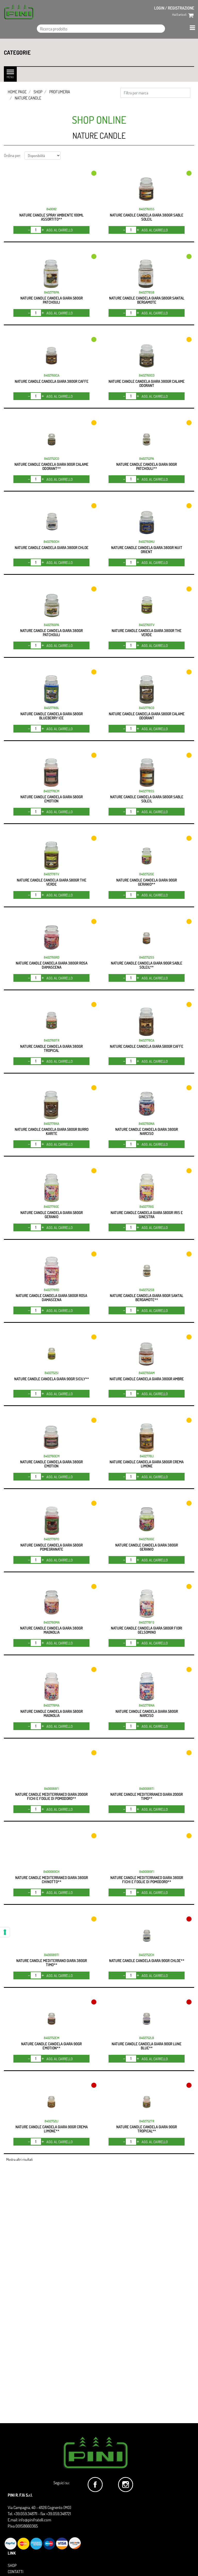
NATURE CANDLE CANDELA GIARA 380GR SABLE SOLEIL (147, 217)
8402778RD (51, 1290)
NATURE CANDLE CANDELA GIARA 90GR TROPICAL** (147, 2129)
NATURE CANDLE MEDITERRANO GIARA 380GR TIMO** (52, 1963)
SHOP (38, 92)
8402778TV (51, 874)
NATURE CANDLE (28, 98)
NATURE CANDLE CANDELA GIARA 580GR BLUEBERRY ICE (52, 716)
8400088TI (147, 1789)
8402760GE (147, 1539)
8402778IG (147, 1207)
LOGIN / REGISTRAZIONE (174, 8)
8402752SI (52, 1373)
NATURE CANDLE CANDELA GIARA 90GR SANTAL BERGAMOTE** (147, 1298)
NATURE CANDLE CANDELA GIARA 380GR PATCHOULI (51, 633)
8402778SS (147, 791)
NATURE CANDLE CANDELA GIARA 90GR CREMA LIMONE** (52, 2129)
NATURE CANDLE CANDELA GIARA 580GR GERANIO (52, 1215)
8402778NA (147, 1705)
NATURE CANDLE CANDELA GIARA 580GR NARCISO (147, 1713)
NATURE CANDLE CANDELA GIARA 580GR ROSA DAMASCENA (51, 1298)
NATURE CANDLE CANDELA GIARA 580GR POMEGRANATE (52, 1547)
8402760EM (52, 1456)
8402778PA (52, 292)
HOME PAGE (17, 92)
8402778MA (51, 1705)
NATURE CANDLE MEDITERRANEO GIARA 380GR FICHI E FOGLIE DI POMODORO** (147, 1880)
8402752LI (51, 2121)
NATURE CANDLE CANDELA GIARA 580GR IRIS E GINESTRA (147, 1215)
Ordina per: (12, 155)
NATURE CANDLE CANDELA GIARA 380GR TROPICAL (51, 1048)
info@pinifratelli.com (35, 2520)
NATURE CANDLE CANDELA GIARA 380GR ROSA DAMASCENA (52, 965)
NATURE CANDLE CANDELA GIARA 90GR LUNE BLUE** (147, 2046)
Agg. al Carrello (60, 230)
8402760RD (52, 957)
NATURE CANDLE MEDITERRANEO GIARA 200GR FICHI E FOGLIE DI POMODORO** (51, 1796)
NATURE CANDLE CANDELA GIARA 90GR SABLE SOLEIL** (147, 965)
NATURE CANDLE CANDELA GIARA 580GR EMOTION (52, 799)
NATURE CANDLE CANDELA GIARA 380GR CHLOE (52, 548)
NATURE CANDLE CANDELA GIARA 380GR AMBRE (147, 1379)
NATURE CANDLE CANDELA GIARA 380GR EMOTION (51, 1464)
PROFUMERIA (60, 92)
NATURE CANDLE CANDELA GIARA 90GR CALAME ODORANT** (51, 466)
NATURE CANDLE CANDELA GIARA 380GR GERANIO (147, 1547)
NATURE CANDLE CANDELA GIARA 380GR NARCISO (147, 1131)
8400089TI (52, 1955)
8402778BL (52, 708)
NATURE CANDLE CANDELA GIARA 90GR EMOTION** (51, 2046)
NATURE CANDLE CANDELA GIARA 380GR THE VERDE (147, 633)
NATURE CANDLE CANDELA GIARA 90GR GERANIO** (147, 882)
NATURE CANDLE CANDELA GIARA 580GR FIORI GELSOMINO (147, 1630)
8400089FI (147, 1872)
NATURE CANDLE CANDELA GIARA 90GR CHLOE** (147, 1961)
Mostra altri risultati (19, 2159)
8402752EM (52, 2038)
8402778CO (147, 708)
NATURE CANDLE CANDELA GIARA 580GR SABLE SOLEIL (147, 799)
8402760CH (51, 542)
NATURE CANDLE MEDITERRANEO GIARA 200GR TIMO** (147, 1796)
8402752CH (147, 1955)
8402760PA (51, 625)
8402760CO (147, 375)
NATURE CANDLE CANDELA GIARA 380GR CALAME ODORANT (147, 383)
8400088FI (52, 1789)
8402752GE (147, 874)
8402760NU (147, 542)
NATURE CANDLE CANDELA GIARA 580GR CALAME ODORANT (147, 716)
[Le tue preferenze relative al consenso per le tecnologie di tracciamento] (5, 1932)
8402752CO (52, 459)
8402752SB (147, 1290)
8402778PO (51, 1539)
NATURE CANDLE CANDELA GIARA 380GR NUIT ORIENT (147, 550)
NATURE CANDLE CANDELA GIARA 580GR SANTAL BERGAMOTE (147, 300)
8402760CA (52, 375)
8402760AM (147, 1373)
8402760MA (52, 1622)
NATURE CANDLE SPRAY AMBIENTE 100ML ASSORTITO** (51, 217)
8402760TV (147, 625)
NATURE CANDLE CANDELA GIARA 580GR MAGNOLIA (52, 1713)
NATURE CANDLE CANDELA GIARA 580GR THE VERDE (52, 882)
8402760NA (147, 1124)
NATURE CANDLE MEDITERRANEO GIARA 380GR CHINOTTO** (52, 1880)
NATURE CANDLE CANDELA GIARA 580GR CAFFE (147, 1046)
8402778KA (51, 1124)
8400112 (51, 209)
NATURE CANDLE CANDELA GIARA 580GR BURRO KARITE (52, 1131)
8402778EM (51, 791)
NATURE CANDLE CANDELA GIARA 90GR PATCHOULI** (147, 466)
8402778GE (51, 1207)
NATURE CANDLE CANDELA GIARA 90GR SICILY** (52, 1379)
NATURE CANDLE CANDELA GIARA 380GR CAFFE (52, 381)
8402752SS (147, 957)
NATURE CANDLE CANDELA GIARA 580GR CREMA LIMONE (147, 1464)
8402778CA (147, 1040)
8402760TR (52, 1040)
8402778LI (147, 1456)
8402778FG (147, 1622)
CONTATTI (15, 2572)
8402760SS (147, 209)
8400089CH (51, 1872)
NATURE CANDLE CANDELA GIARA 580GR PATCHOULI (52, 300)
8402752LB (147, 2038)
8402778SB (147, 292)
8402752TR (147, 2121)
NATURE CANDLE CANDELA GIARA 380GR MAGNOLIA (51, 1630)
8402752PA (147, 459)
